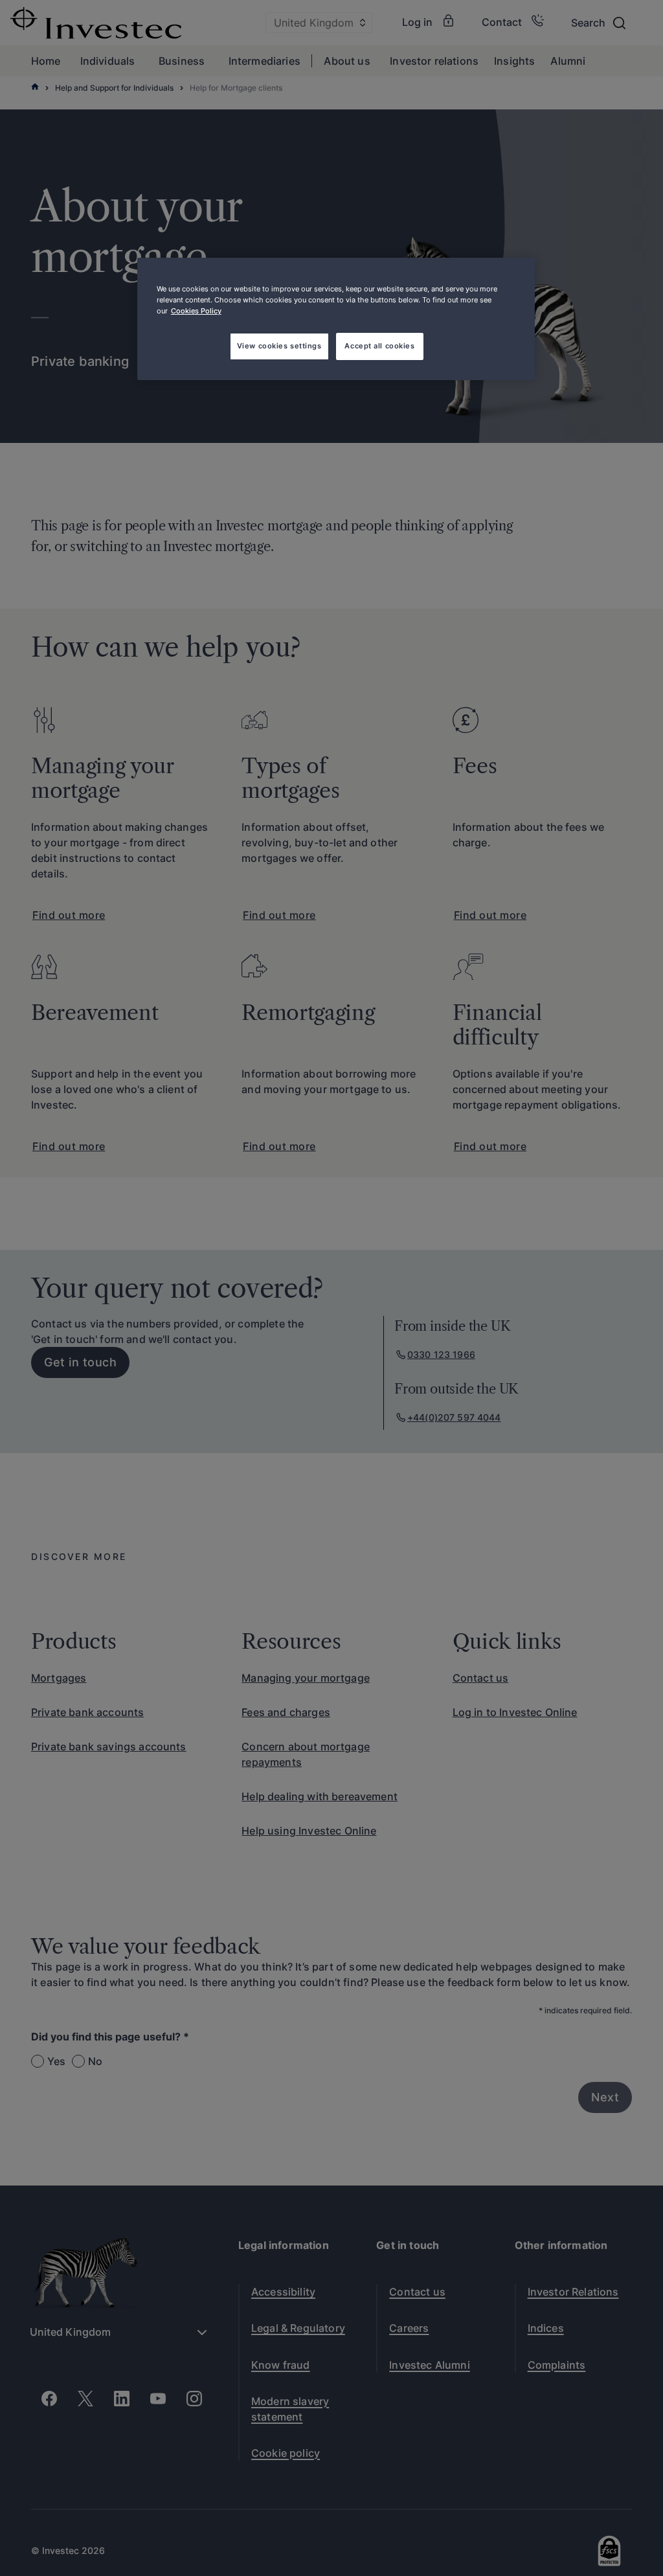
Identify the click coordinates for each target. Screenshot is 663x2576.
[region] (336, 319)
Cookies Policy (196, 311)
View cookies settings (279, 346)
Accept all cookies (379, 346)
